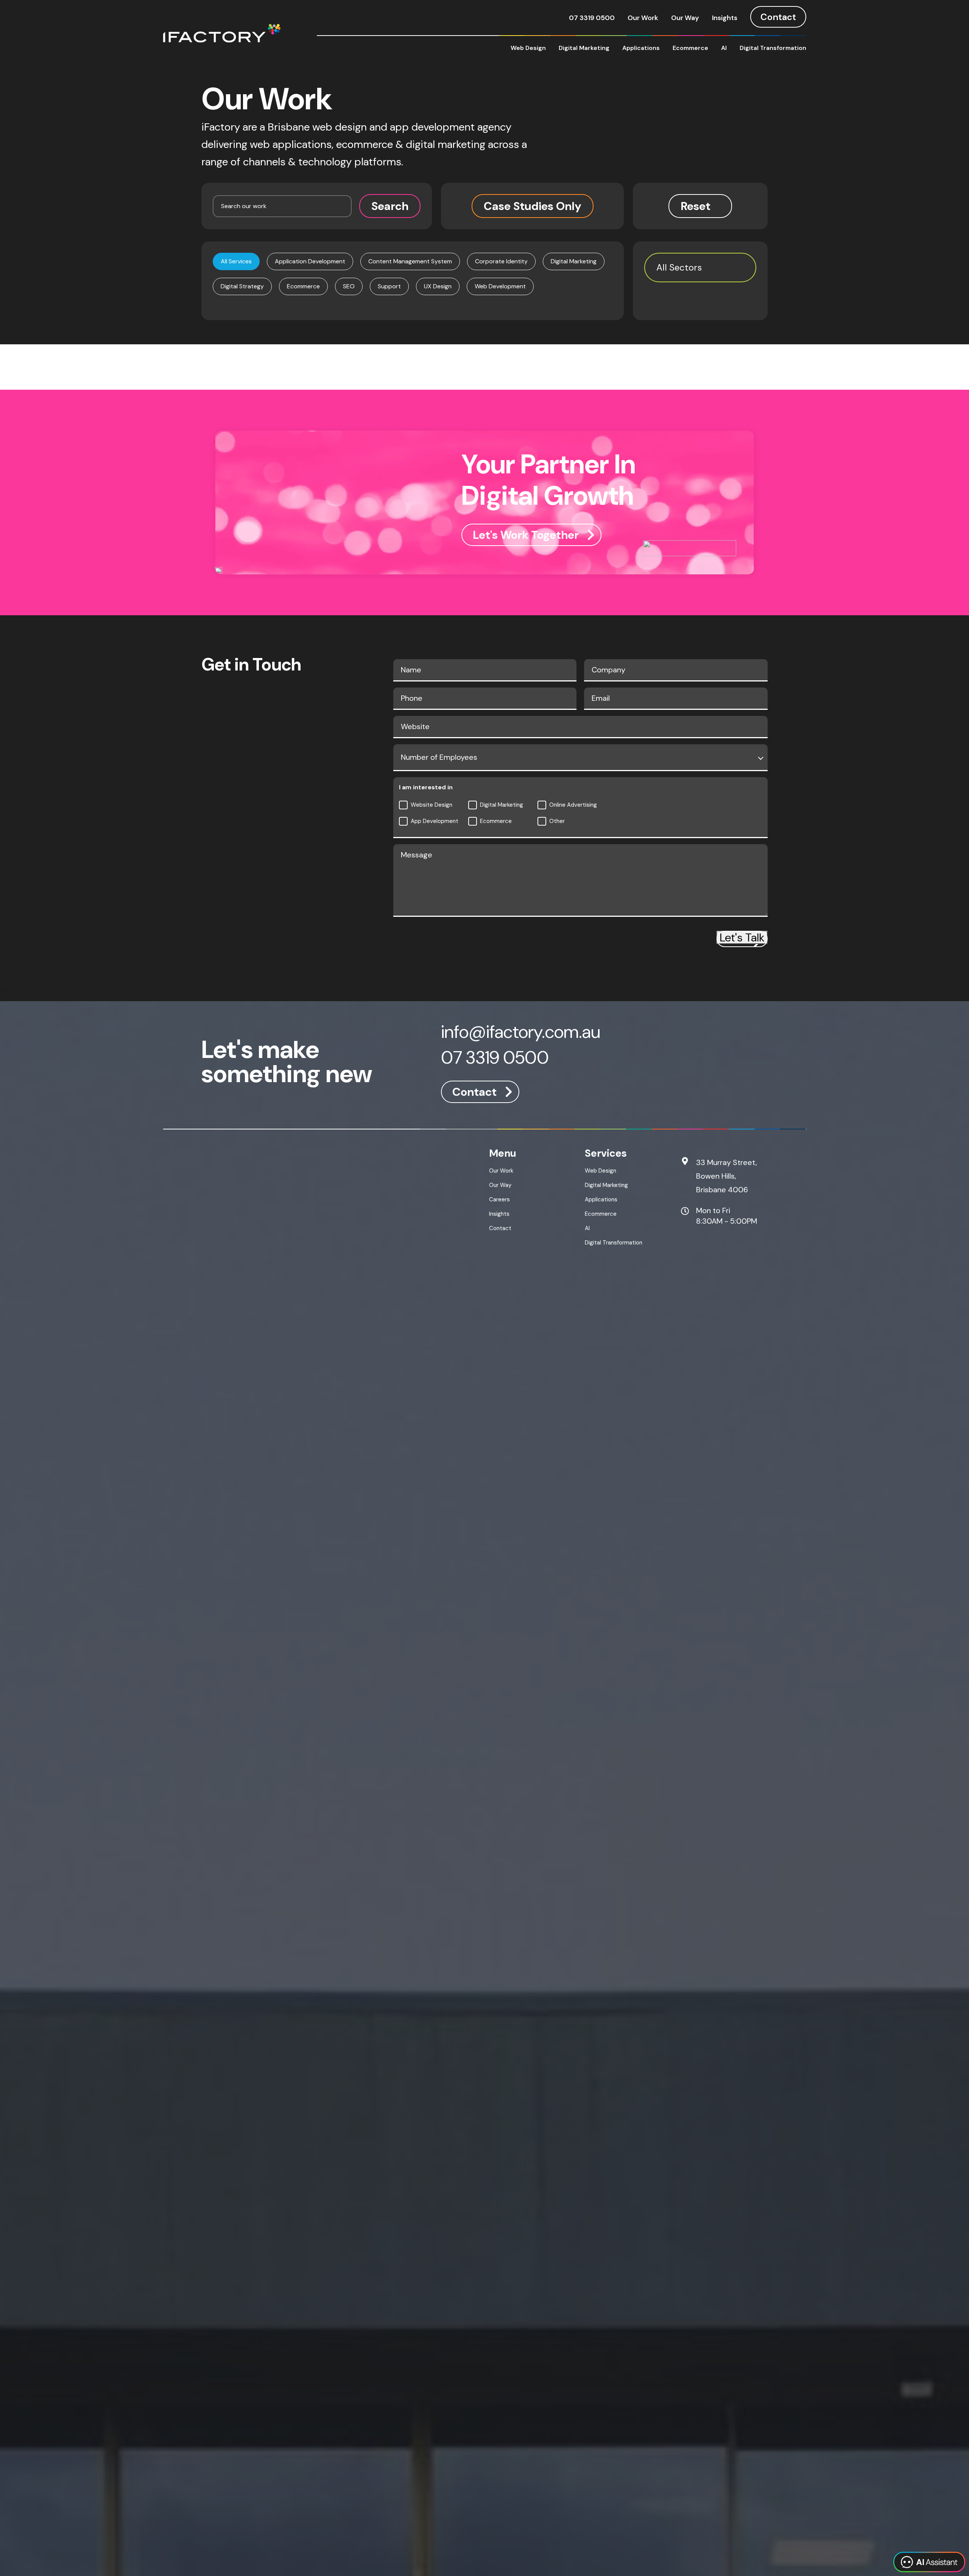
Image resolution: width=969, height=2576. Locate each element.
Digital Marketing (584, 48)
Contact (778, 17)
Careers (499, 1199)
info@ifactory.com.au (521, 1033)
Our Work (643, 18)
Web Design (528, 48)
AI (724, 48)
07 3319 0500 (592, 18)
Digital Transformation (773, 48)
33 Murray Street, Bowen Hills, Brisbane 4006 (727, 1176)
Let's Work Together (526, 535)
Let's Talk (742, 937)
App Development (435, 821)
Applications (641, 48)
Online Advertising (573, 805)
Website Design (432, 805)
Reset (696, 206)
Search (390, 206)
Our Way (685, 18)
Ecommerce (690, 48)
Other (557, 821)
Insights (725, 18)
